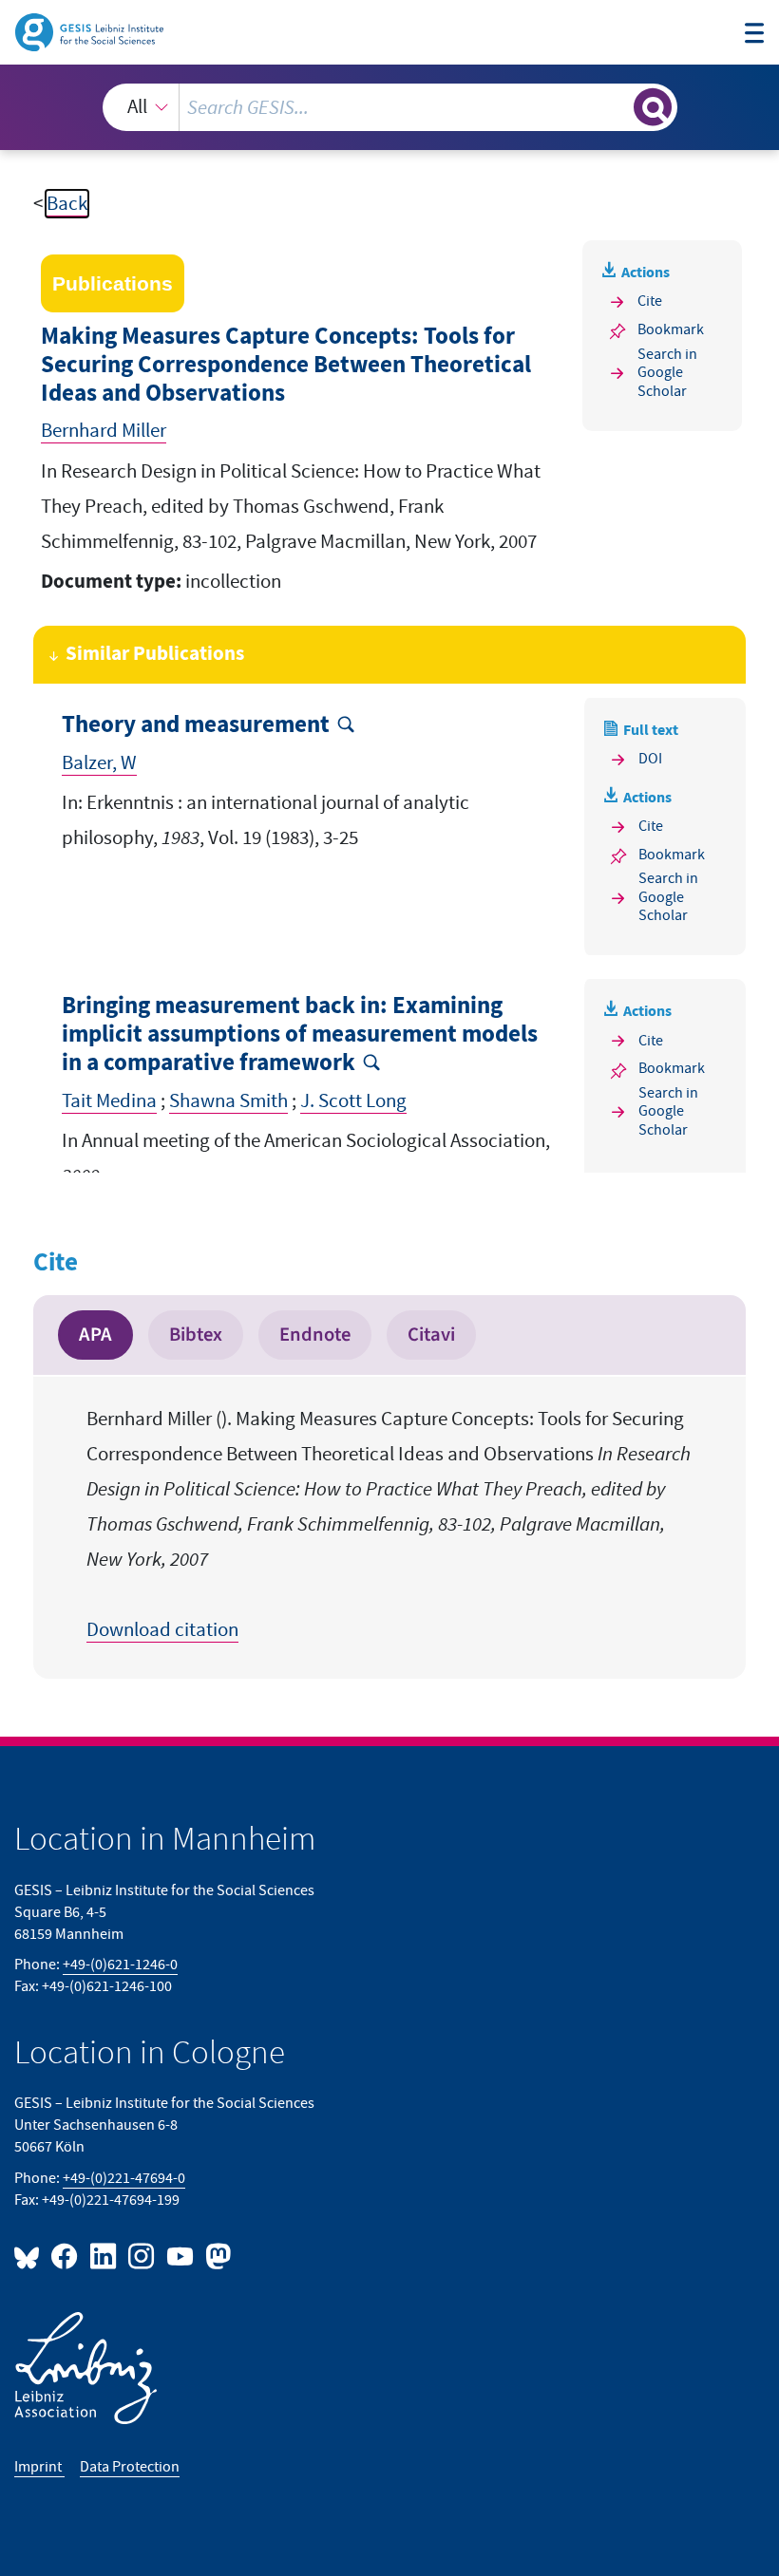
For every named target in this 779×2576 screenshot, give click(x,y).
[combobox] (390, 107)
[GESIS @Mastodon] (216, 2256)
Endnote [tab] (315, 1335)
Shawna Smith (228, 1101)
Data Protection (130, 2467)
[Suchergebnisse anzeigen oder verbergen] (653, 107)
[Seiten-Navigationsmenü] (755, 35)
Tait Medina (109, 1101)
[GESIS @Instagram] (142, 2256)
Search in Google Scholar (667, 373)
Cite (650, 301)
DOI (650, 759)
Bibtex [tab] (196, 1335)
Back (67, 204)
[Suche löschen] (617, 107)
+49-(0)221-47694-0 (124, 2178)
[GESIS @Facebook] (66, 2256)
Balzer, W (99, 763)
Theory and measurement (196, 725)
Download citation (162, 1630)
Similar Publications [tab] (155, 654)
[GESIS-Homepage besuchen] (91, 31)
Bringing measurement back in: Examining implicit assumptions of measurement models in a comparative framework (300, 1034)
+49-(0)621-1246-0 (120, 1965)
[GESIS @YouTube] (180, 2256)
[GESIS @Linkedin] (104, 2256)
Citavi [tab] (431, 1335)
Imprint (39, 2467)
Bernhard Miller (104, 431)
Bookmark (671, 329)
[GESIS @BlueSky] (30, 2256)
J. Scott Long (353, 1101)
